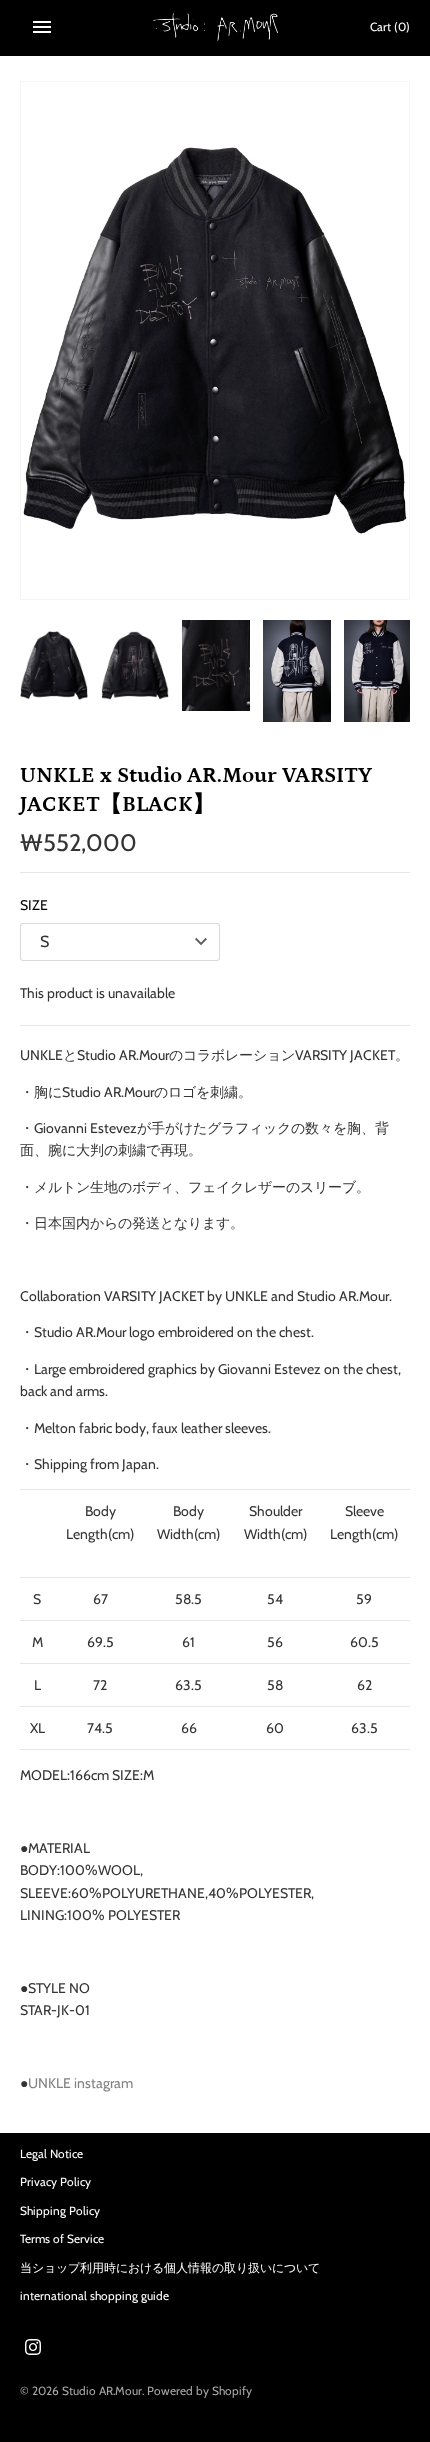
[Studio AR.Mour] (215, 27)
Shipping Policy (60, 2211)
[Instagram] (33, 2348)
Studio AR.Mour (102, 2391)
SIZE (34, 905)
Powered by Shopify (199, 2391)
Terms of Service (62, 2239)
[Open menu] (42, 27)
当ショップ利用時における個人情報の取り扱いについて (170, 2268)
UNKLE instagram (80, 2083)
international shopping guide (94, 2296)
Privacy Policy (55, 2182)
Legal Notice (51, 2154)
